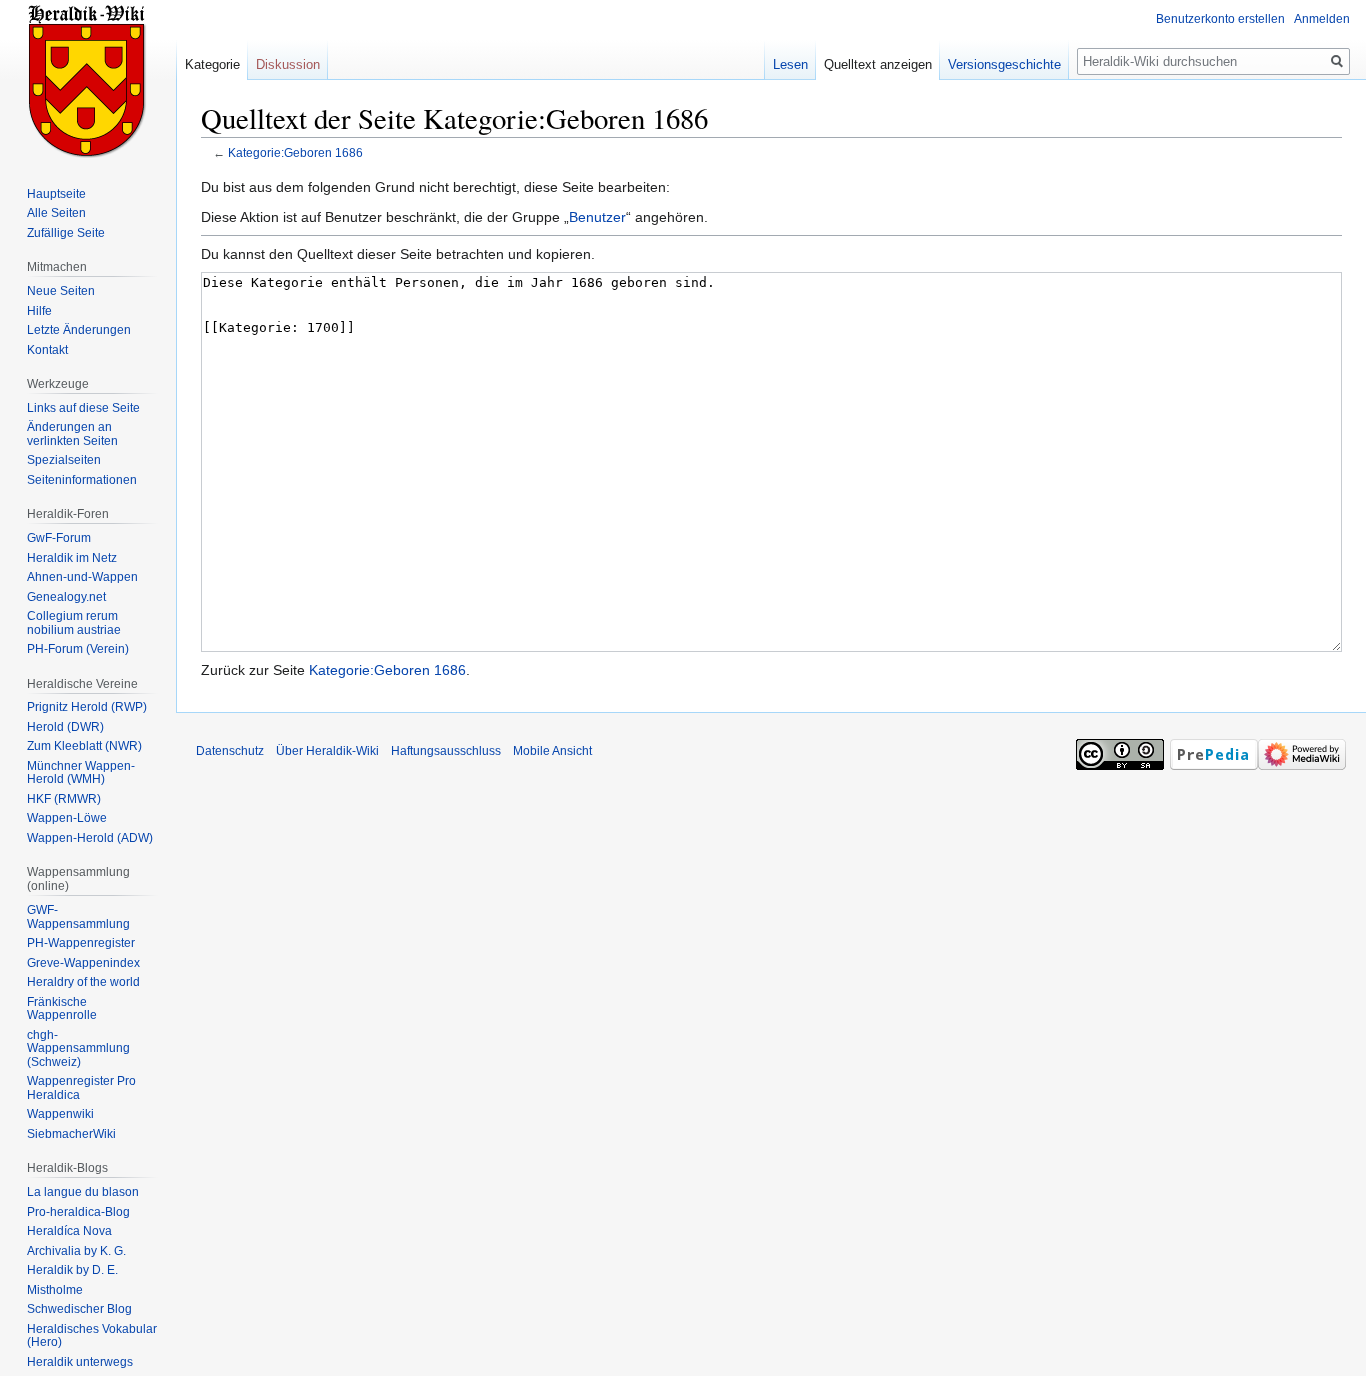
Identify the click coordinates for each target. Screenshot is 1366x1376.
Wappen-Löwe (67, 818)
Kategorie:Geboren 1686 (295, 152)
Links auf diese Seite (83, 408)
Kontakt (47, 350)
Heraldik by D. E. (72, 1270)
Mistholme (55, 1290)
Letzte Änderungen (79, 330)
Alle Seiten (56, 213)
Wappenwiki (60, 1114)
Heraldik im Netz (72, 558)
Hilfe (39, 311)
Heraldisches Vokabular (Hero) (92, 1336)
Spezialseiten (64, 460)
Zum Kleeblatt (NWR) (84, 746)
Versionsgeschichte (1004, 64)
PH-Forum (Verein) (78, 649)
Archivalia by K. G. (76, 1251)
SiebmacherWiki (71, 1134)
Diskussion (288, 64)
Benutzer (597, 217)
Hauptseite (56, 194)
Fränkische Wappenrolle (62, 1009)
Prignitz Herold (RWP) (87, 707)
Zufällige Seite (66, 233)
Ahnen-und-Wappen (82, 577)
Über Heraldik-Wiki (327, 751)
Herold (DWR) (65, 727)
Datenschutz (230, 751)
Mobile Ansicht (552, 751)
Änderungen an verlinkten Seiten (72, 434)
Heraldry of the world (83, 982)
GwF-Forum (59, 538)
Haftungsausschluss (446, 751)
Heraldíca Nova (69, 1231)
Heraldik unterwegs (80, 1362)
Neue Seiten (61, 291)
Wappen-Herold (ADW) (90, 838)
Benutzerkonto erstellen (1220, 19)
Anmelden (1322, 19)
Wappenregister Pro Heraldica (81, 1088)
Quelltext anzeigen (878, 64)
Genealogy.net (66, 597)
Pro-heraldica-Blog (78, 1212)
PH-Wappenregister (81, 943)
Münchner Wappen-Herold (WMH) (81, 773)
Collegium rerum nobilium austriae (74, 623)
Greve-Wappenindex (83, 963)
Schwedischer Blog (79, 1309)
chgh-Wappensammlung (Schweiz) (78, 1048)
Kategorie (212, 64)
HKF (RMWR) (64, 799)
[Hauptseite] (88, 80)
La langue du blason (83, 1192)
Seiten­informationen (82, 480)
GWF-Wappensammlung (78, 917)
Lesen (790, 64)
